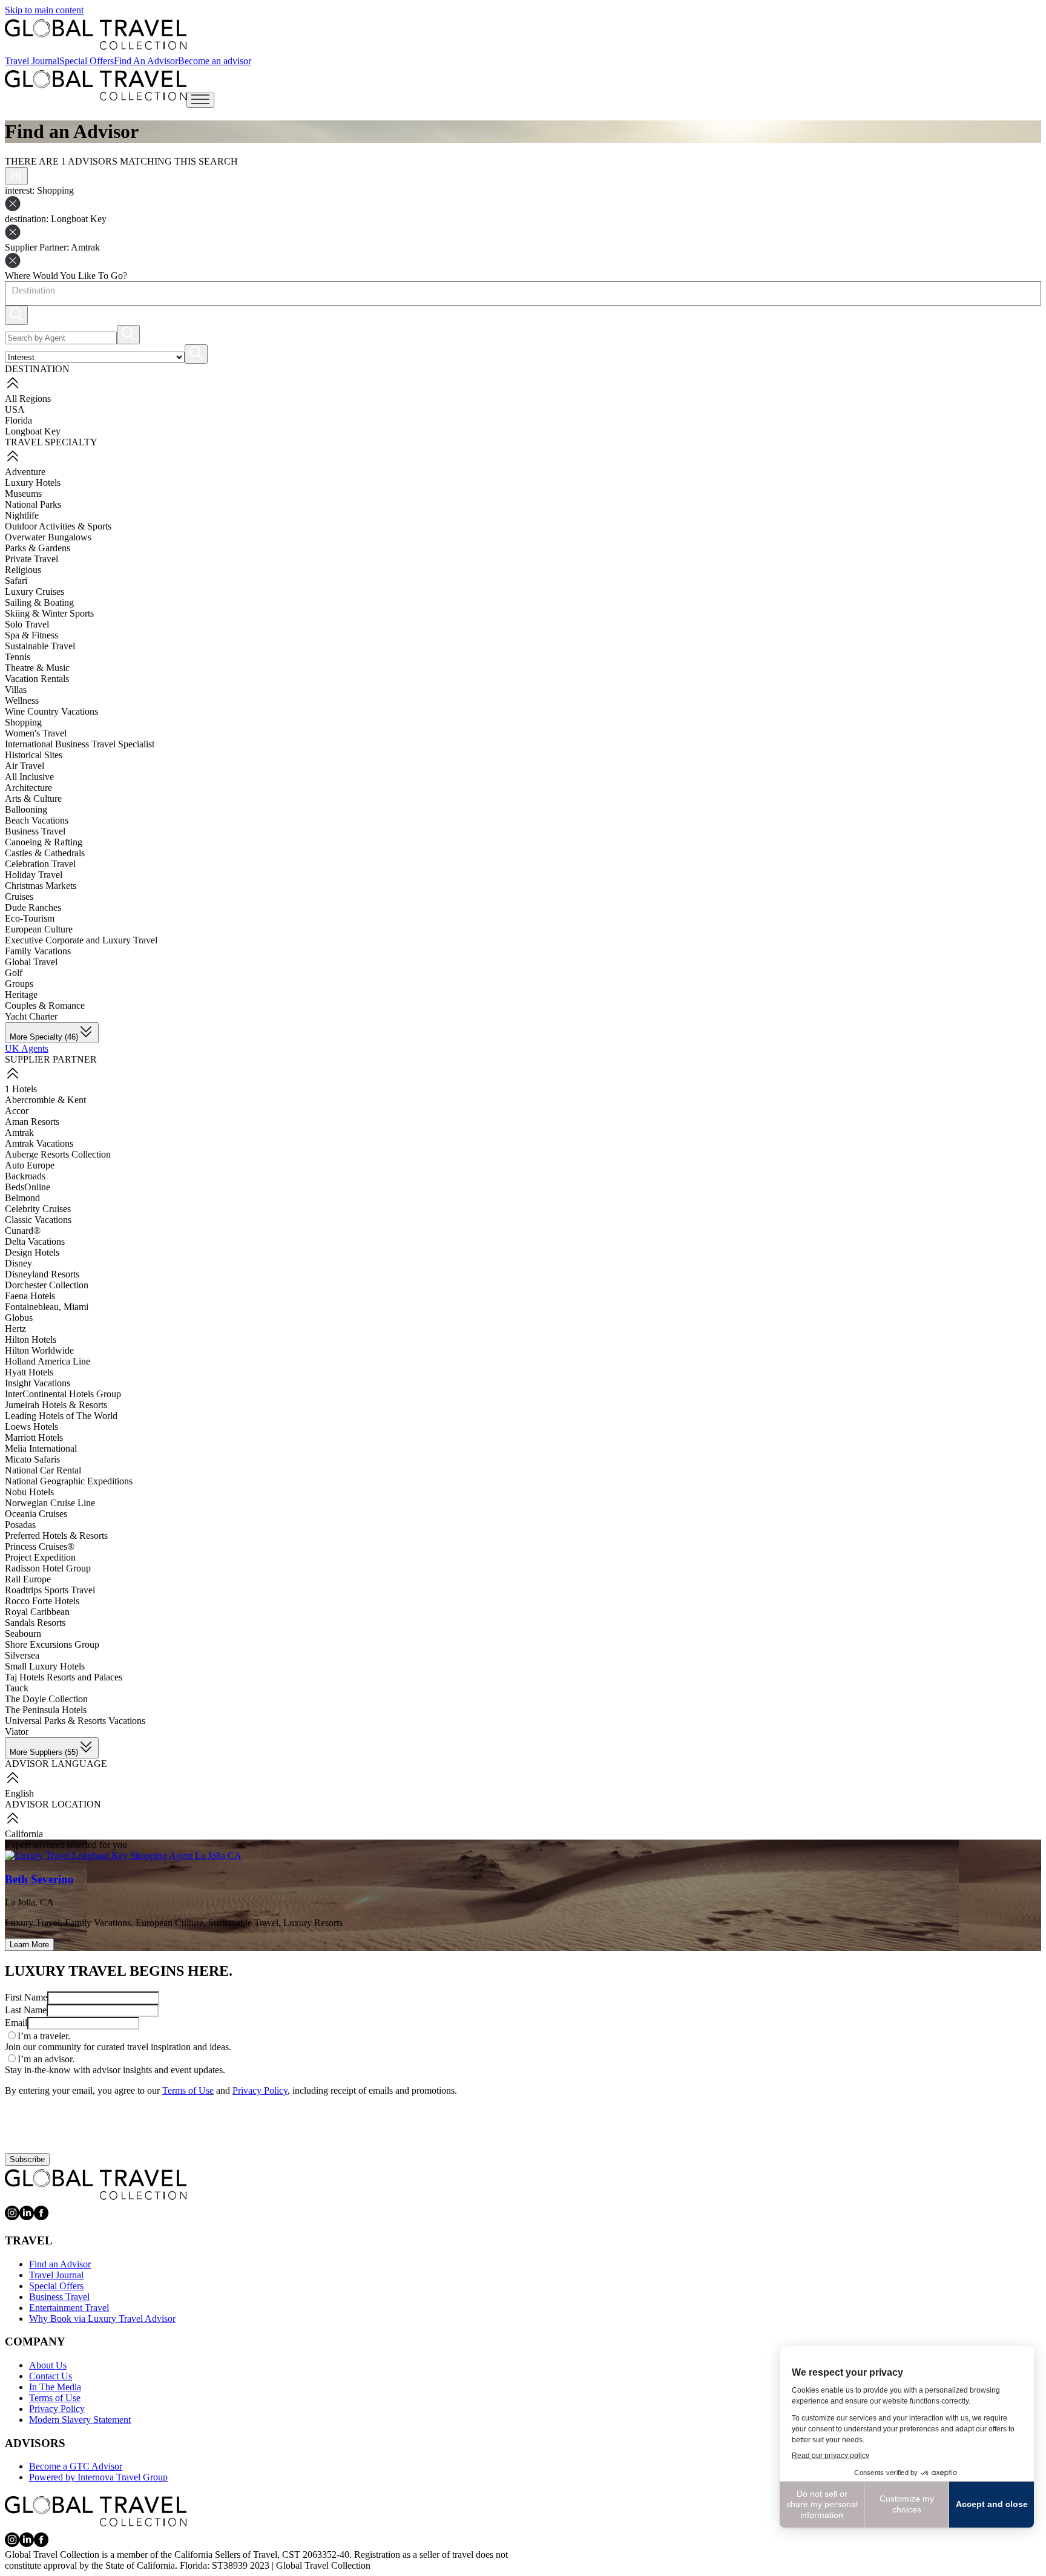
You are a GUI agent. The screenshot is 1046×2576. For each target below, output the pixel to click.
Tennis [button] (18, 657)
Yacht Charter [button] (31, 1016)
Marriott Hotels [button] (34, 1437)
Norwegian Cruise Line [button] (50, 1503)
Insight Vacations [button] (38, 1383)
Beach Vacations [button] (37, 820)
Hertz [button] (15, 1329)
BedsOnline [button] (28, 1187)
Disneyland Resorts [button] (42, 1274)
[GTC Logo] (96, 2184)
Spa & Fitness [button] (31, 635)
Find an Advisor (60, 2264)
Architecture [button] (28, 788)
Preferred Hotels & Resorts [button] (56, 1535)
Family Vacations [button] (38, 951)
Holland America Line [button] (48, 1361)
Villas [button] (16, 690)
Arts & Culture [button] (33, 798)
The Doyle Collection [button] (46, 1699)
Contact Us (51, 2376)
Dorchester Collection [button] (47, 1285)
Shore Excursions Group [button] (52, 1644)
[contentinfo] (96, 34)
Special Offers (87, 61)
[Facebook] (41, 2217)
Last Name (26, 2010)
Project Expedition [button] (40, 1557)
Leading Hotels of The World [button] (61, 1416)
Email (16, 2023)
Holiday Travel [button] (34, 875)
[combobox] (11, 290)
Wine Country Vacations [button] (51, 711)
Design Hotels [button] (32, 1252)
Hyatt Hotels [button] (29, 1372)
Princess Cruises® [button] (40, 1546)
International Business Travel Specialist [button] (80, 744)
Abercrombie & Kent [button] (45, 1100)
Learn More (29, 1945)
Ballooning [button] (26, 809)
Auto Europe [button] (30, 1165)
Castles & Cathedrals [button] (45, 853)
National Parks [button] (33, 504)
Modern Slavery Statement (80, 2420)
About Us (48, 2365)
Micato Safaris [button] (32, 1459)
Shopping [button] (23, 722)
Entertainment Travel (69, 2308)
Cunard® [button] (23, 1231)
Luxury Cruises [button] (35, 592)
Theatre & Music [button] (37, 668)
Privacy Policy (260, 2090)
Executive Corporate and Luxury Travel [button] (81, 940)
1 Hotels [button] (21, 1089)
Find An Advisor (146, 61)
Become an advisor (215, 61)
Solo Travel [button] (27, 624)
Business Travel (59, 2297)
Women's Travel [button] (36, 733)
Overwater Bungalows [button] (48, 537)
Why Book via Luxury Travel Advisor (102, 2319)
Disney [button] (18, 1263)
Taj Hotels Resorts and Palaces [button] (64, 1677)
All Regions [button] (28, 398)
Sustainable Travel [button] (40, 646)
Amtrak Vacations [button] (39, 1143)
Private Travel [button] (31, 559)
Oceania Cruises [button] (36, 1514)
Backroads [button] (25, 1176)
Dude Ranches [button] (33, 907)
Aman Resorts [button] (32, 1122)
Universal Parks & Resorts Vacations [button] (75, 1721)
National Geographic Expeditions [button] (69, 1481)
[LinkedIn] (27, 2217)
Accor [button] (17, 1111)
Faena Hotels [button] (30, 1296)
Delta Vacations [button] (35, 1241)
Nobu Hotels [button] (29, 1492)
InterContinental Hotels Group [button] (63, 1394)
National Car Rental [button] (43, 1470)
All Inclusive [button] (29, 777)
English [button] (19, 1793)
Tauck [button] (17, 1688)
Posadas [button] (20, 1525)
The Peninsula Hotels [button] (46, 1710)
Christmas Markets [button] (41, 886)
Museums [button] (23, 493)
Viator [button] (17, 1732)
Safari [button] (16, 581)
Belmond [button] (22, 1198)
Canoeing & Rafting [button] (44, 842)
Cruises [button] (19, 896)
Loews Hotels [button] (31, 1427)
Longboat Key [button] (33, 431)
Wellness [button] (22, 700)
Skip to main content (44, 10)
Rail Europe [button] (28, 1579)
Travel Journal (32, 61)
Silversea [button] (22, 1655)
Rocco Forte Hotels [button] (42, 1601)
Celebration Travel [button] (40, 864)
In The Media (55, 2387)
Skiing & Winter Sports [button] (49, 613)
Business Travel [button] (35, 831)
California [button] (24, 1834)
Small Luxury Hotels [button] (45, 1666)
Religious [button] (23, 570)
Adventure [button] (25, 472)
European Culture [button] (39, 929)
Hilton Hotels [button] (31, 1339)
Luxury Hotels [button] (33, 483)
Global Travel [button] (31, 962)
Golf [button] (14, 973)
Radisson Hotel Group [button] (48, 1568)
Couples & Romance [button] (45, 1005)
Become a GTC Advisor (76, 2466)
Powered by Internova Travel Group (98, 2477)
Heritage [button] (21, 995)
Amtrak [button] (19, 1132)
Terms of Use (188, 2090)
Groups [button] (19, 984)
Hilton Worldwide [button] (39, 1350)
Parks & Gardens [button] (38, 548)
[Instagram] (12, 2217)
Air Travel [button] (25, 766)
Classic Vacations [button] (38, 1220)
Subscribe (27, 2159)
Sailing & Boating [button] (39, 602)
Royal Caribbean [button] (37, 1612)
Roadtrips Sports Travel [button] (50, 1590)
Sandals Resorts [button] (35, 1623)
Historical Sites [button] (34, 755)
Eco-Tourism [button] (30, 918)
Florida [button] (18, 420)
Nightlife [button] (22, 515)
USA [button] (15, 409)
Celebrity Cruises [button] (38, 1209)
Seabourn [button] (23, 1634)
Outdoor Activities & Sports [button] (58, 526)
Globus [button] (19, 1318)
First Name (26, 1997)
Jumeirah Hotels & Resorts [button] (56, 1405)
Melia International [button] (41, 1448)
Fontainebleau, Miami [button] (47, 1307)
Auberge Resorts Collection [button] (58, 1154)
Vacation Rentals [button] (37, 679)
